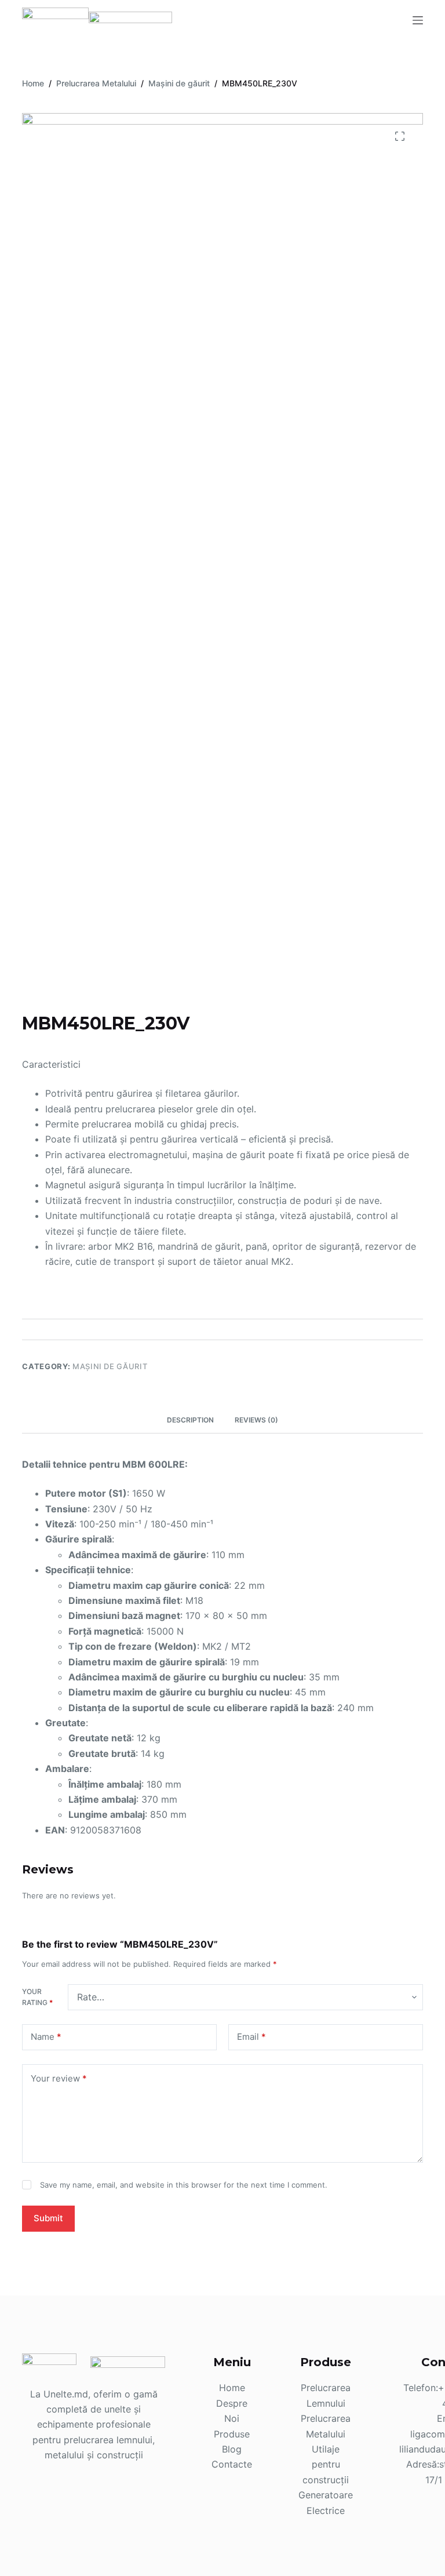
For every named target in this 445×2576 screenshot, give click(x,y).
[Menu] (418, 20)
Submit (48, 2218)
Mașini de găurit (110, 1366)
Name (46, 2037)
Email (251, 2037)
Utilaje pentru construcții (326, 2464)
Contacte (232, 2464)
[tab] (190, 1420)
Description (190, 1420)
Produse (232, 2434)
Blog (232, 2449)
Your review (59, 2078)
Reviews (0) (256, 1420)
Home (232, 2388)
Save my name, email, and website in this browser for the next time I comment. (184, 2185)
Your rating (37, 1997)
